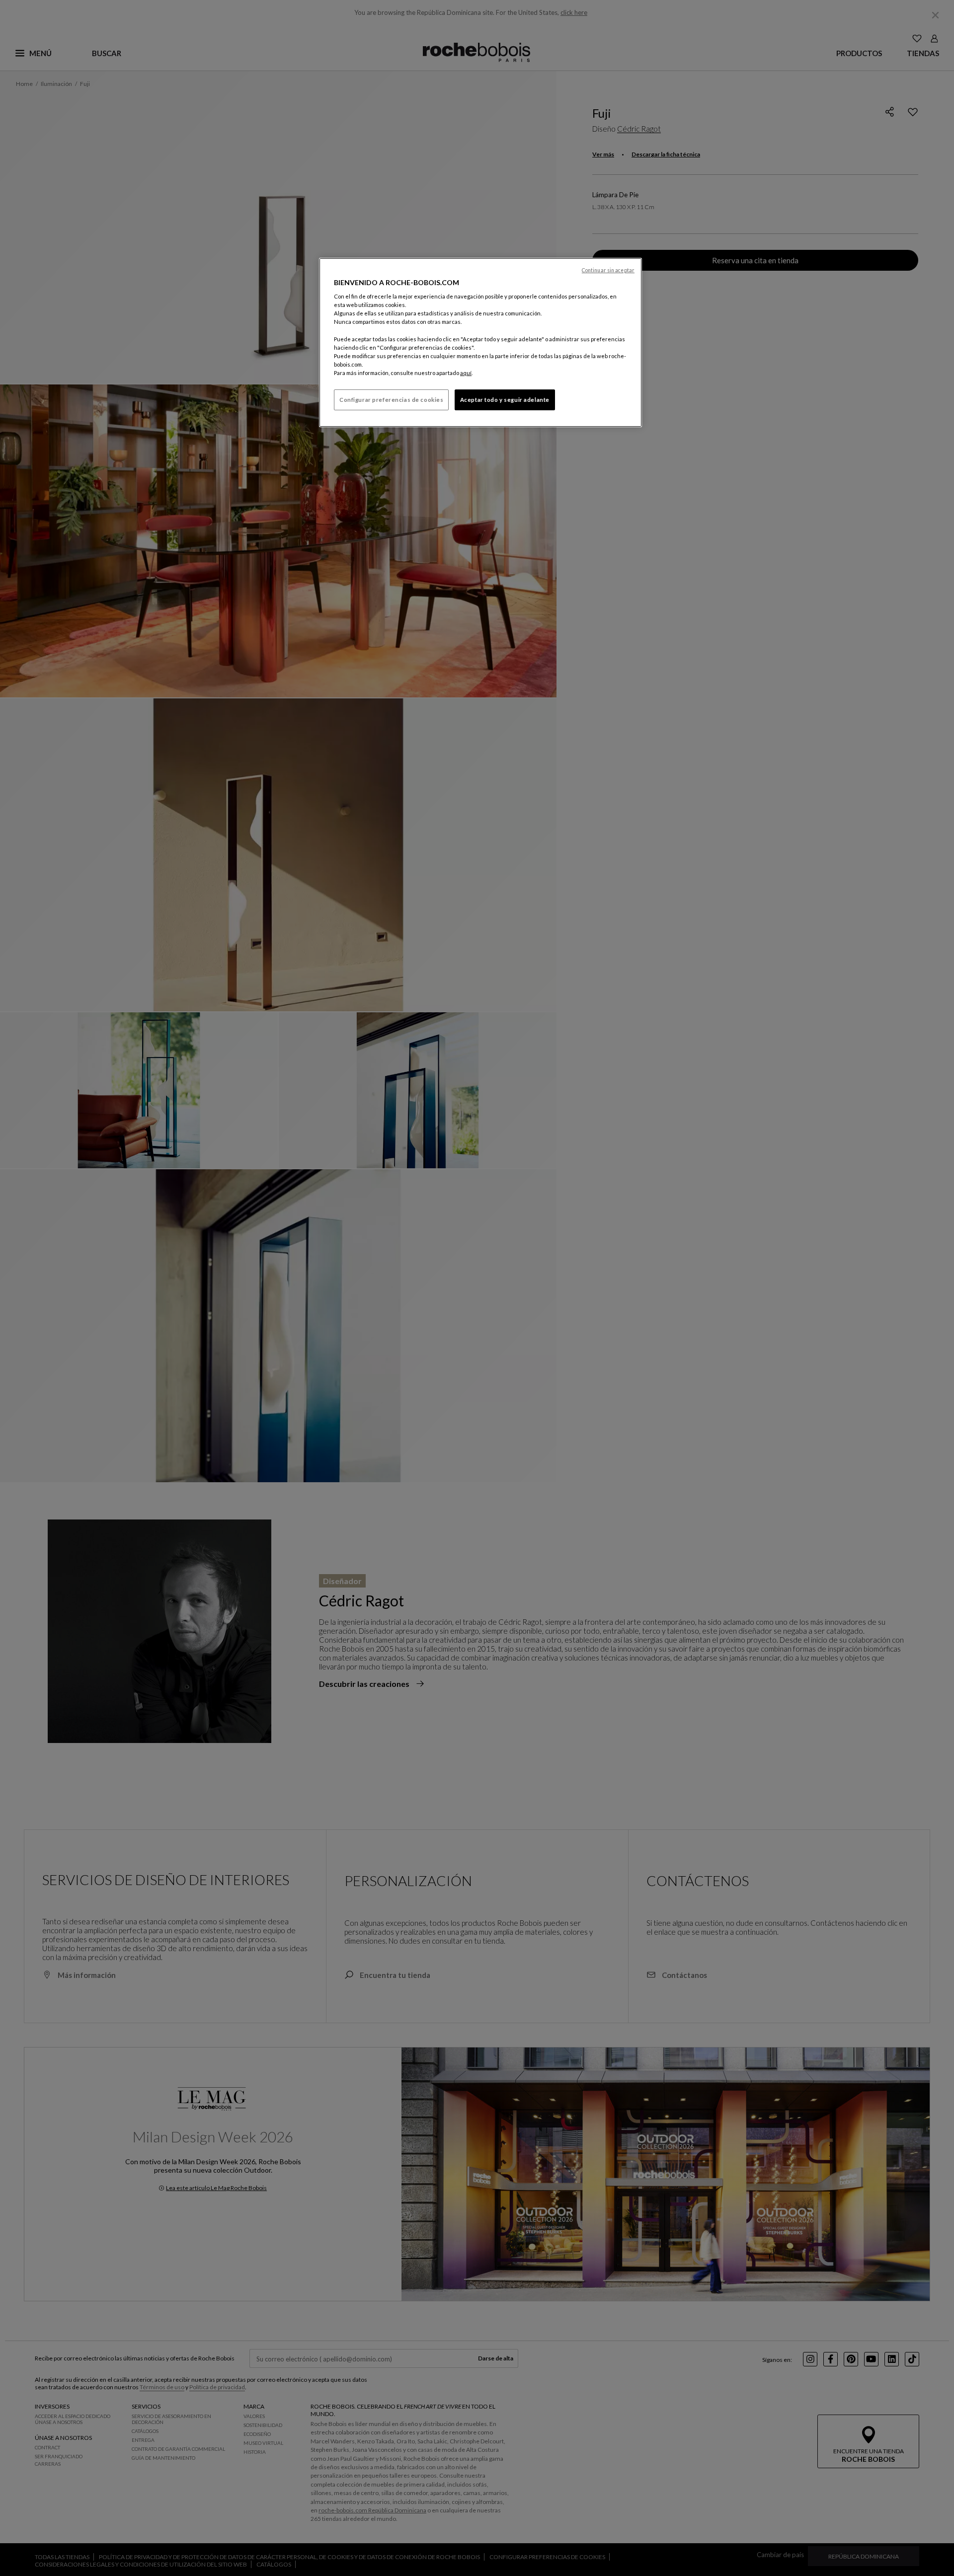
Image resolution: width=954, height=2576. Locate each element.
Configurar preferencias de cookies (391, 400)
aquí (466, 373)
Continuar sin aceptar (608, 270)
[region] (480, 342)
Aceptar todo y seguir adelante (505, 400)
